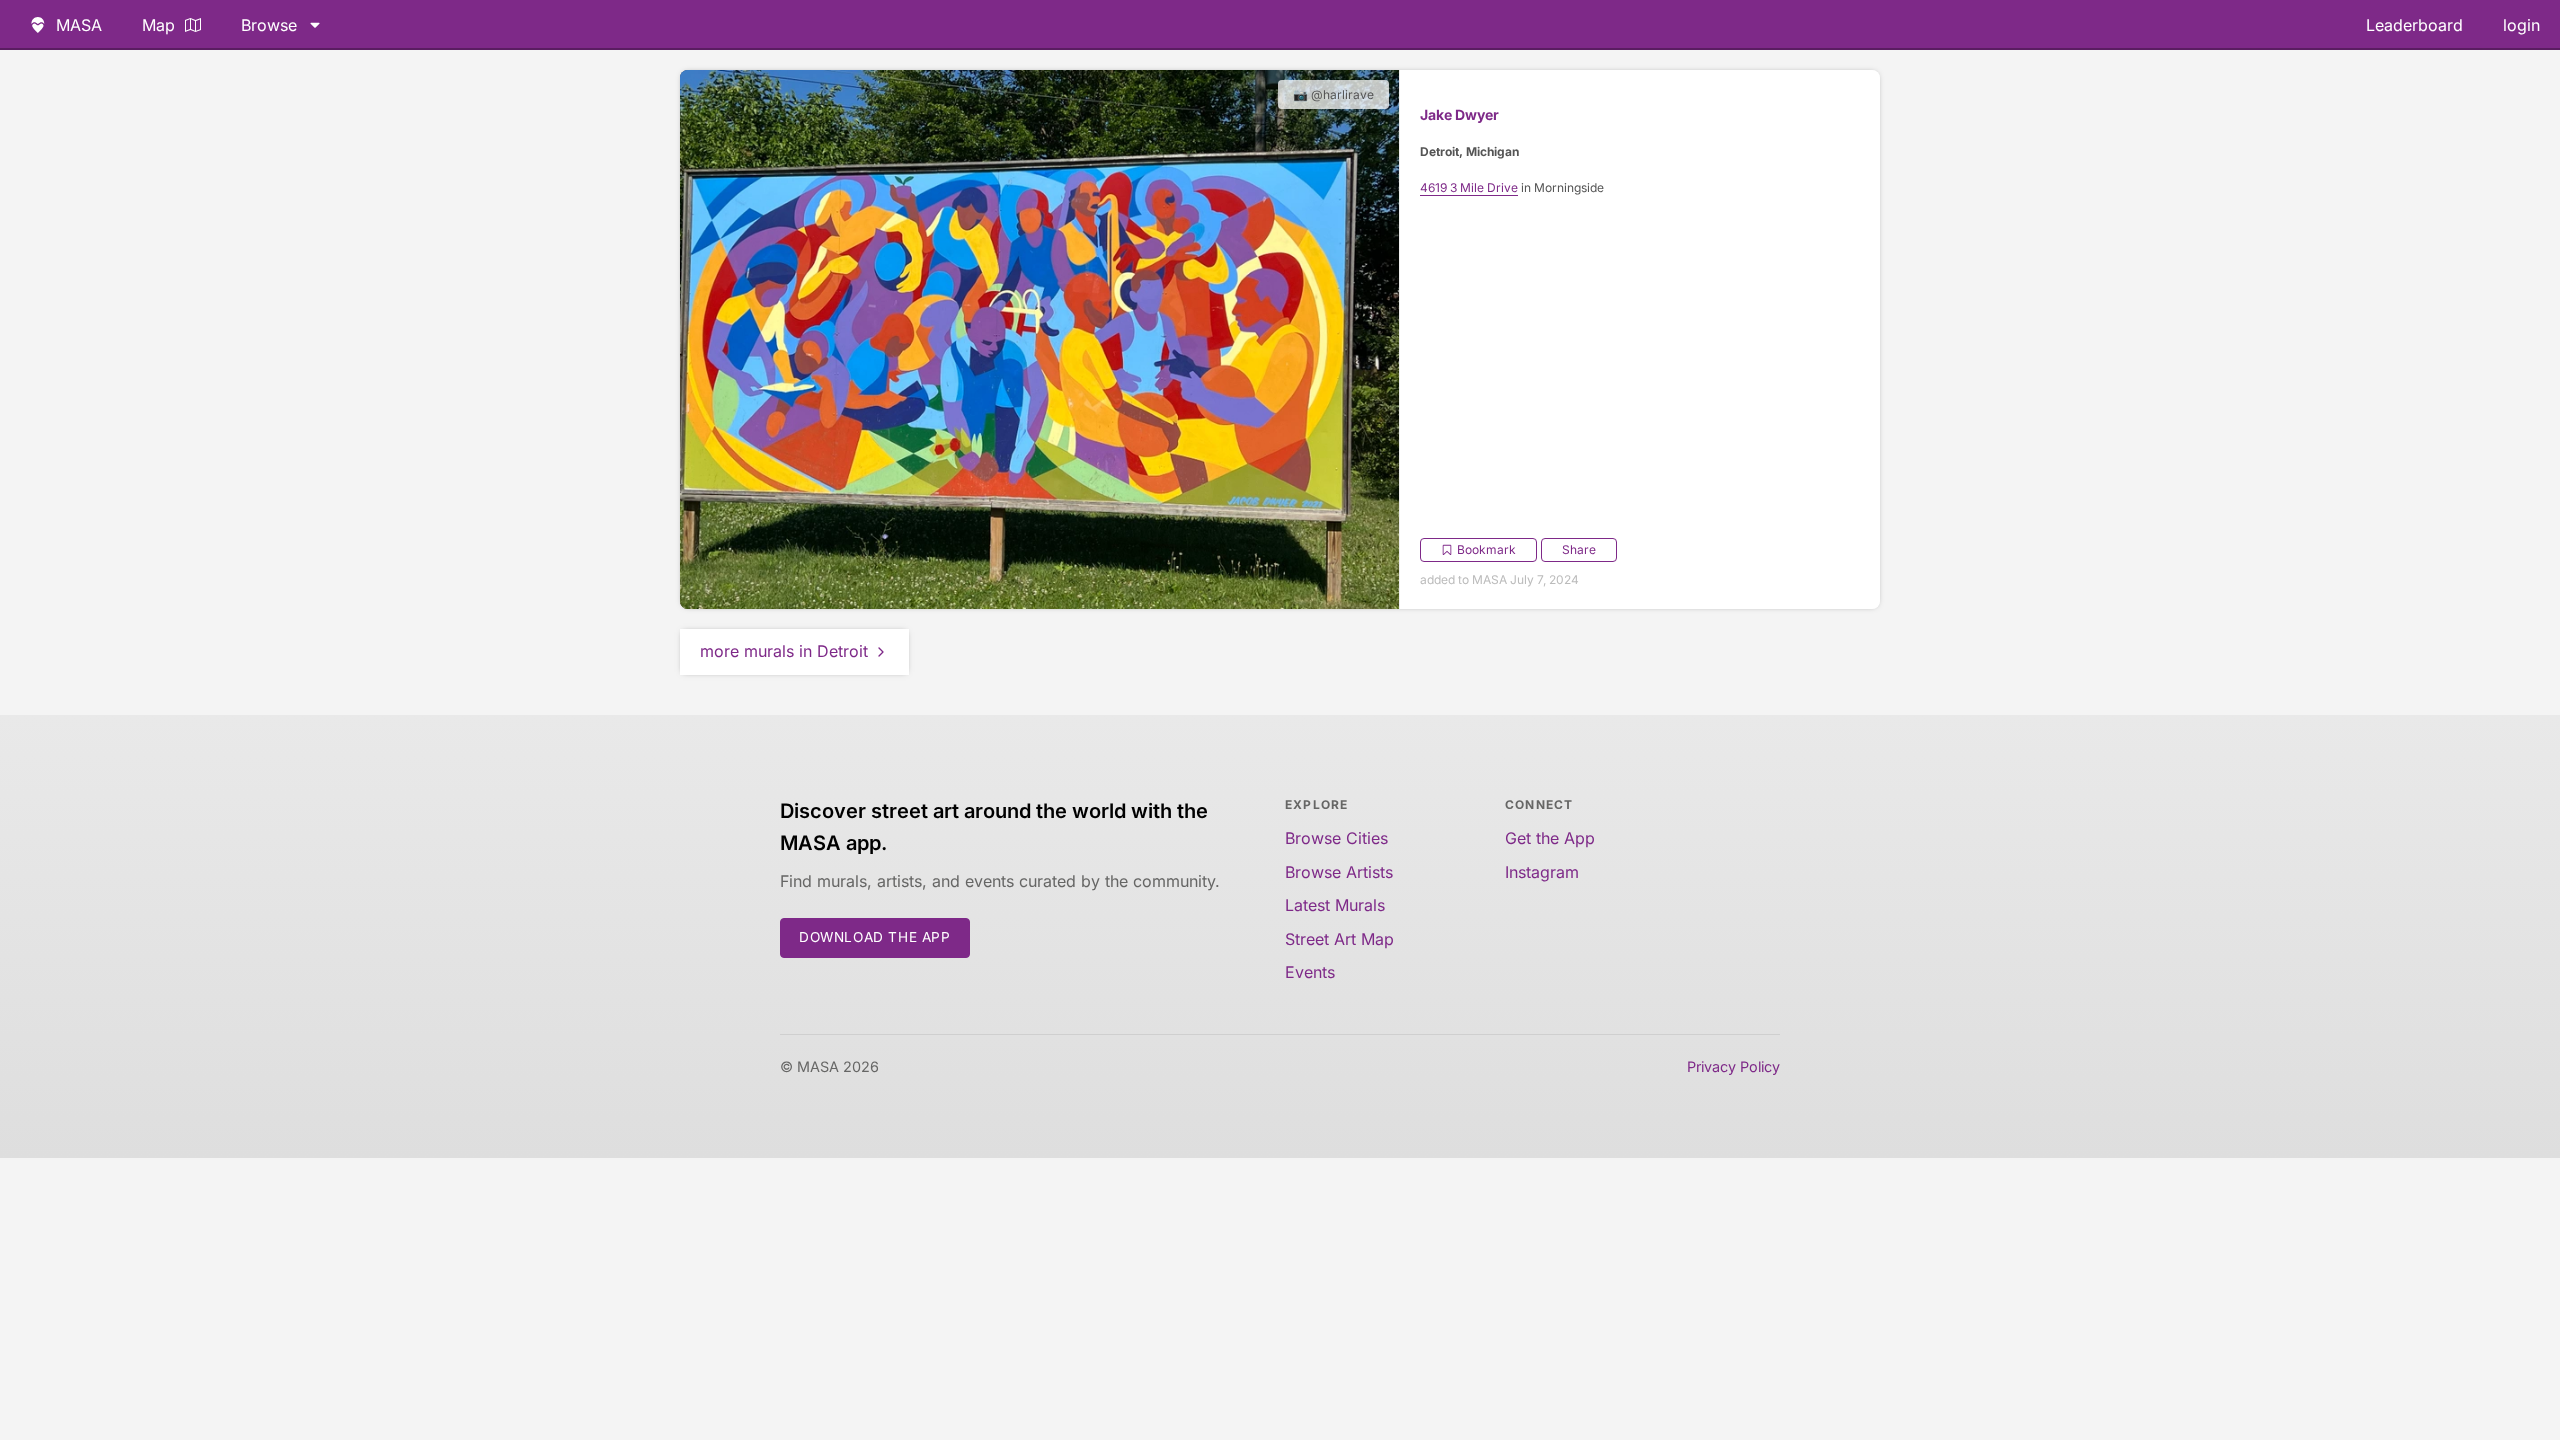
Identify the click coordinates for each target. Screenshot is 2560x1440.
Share (1579, 549)
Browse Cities (1336, 838)
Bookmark (1486, 549)
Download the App (875, 937)
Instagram (1542, 872)
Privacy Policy (1733, 1066)
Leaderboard (2414, 25)
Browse (269, 25)
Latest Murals (1335, 905)
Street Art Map (1339, 939)
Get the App (1550, 838)
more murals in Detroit (784, 651)
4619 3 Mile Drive (1469, 187)
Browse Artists (1339, 872)
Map (158, 25)
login (2521, 25)
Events (1310, 972)
